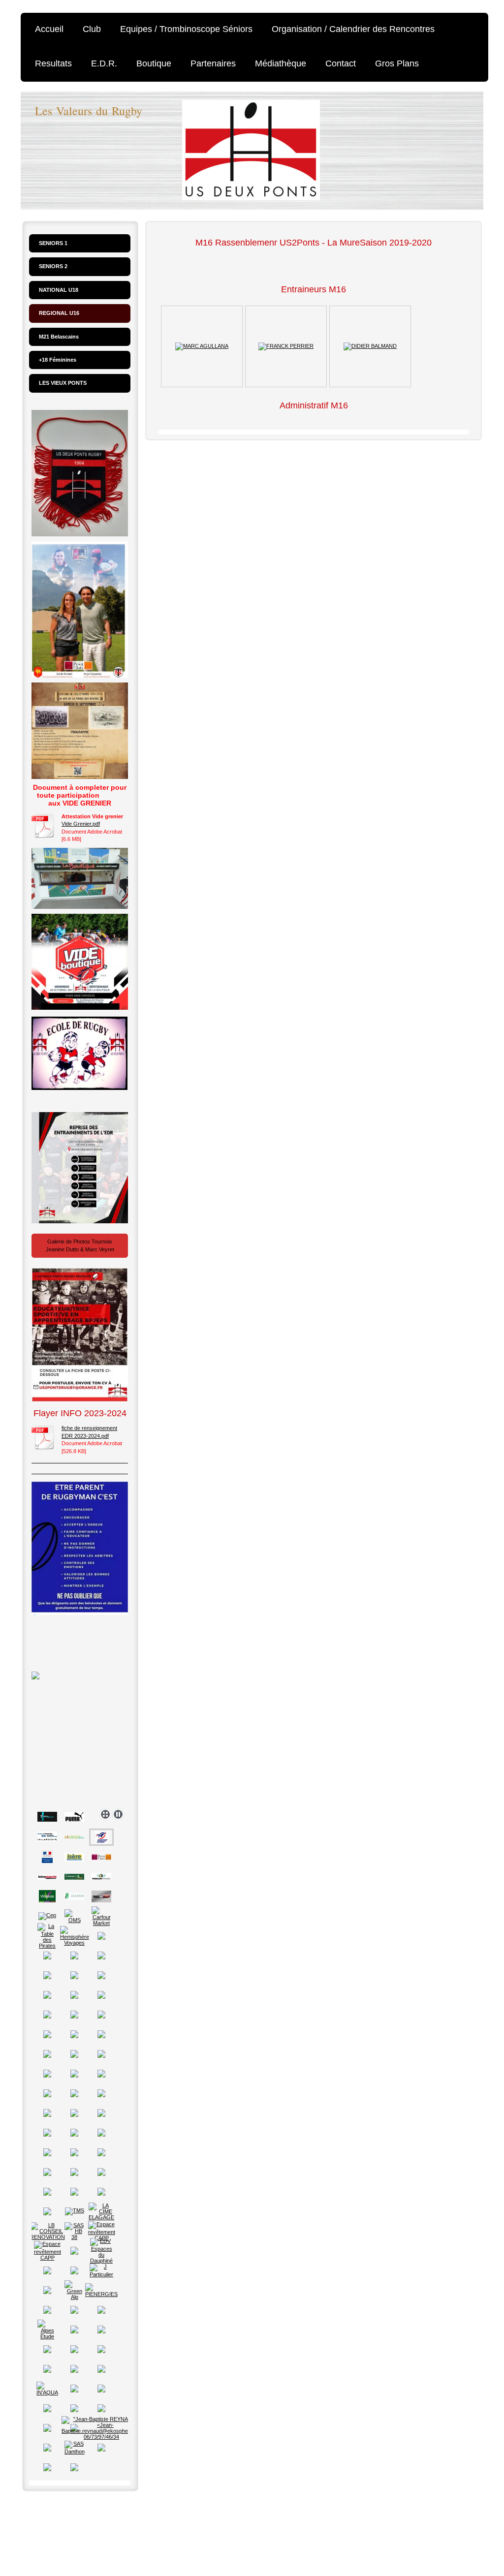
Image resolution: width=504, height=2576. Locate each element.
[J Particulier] (101, 2270)
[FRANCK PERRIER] (286, 346)
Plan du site (137, 2515)
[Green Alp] (74, 2290)
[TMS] (75, 2211)
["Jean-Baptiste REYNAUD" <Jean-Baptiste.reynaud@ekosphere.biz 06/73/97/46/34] (101, 2428)
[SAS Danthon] (75, 2448)
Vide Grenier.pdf (81, 824)
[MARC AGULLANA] (202, 346)
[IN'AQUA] (47, 2389)
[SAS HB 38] (74, 2231)
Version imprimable (69, 2515)
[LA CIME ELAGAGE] (101, 2211)
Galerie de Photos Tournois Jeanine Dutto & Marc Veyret (80, 1245)
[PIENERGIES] (101, 2290)
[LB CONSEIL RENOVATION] (47, 2231)
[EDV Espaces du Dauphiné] (101, 2251)
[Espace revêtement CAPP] (102, 2231)
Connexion (464, 2515)
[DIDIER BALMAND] (370, 346)
